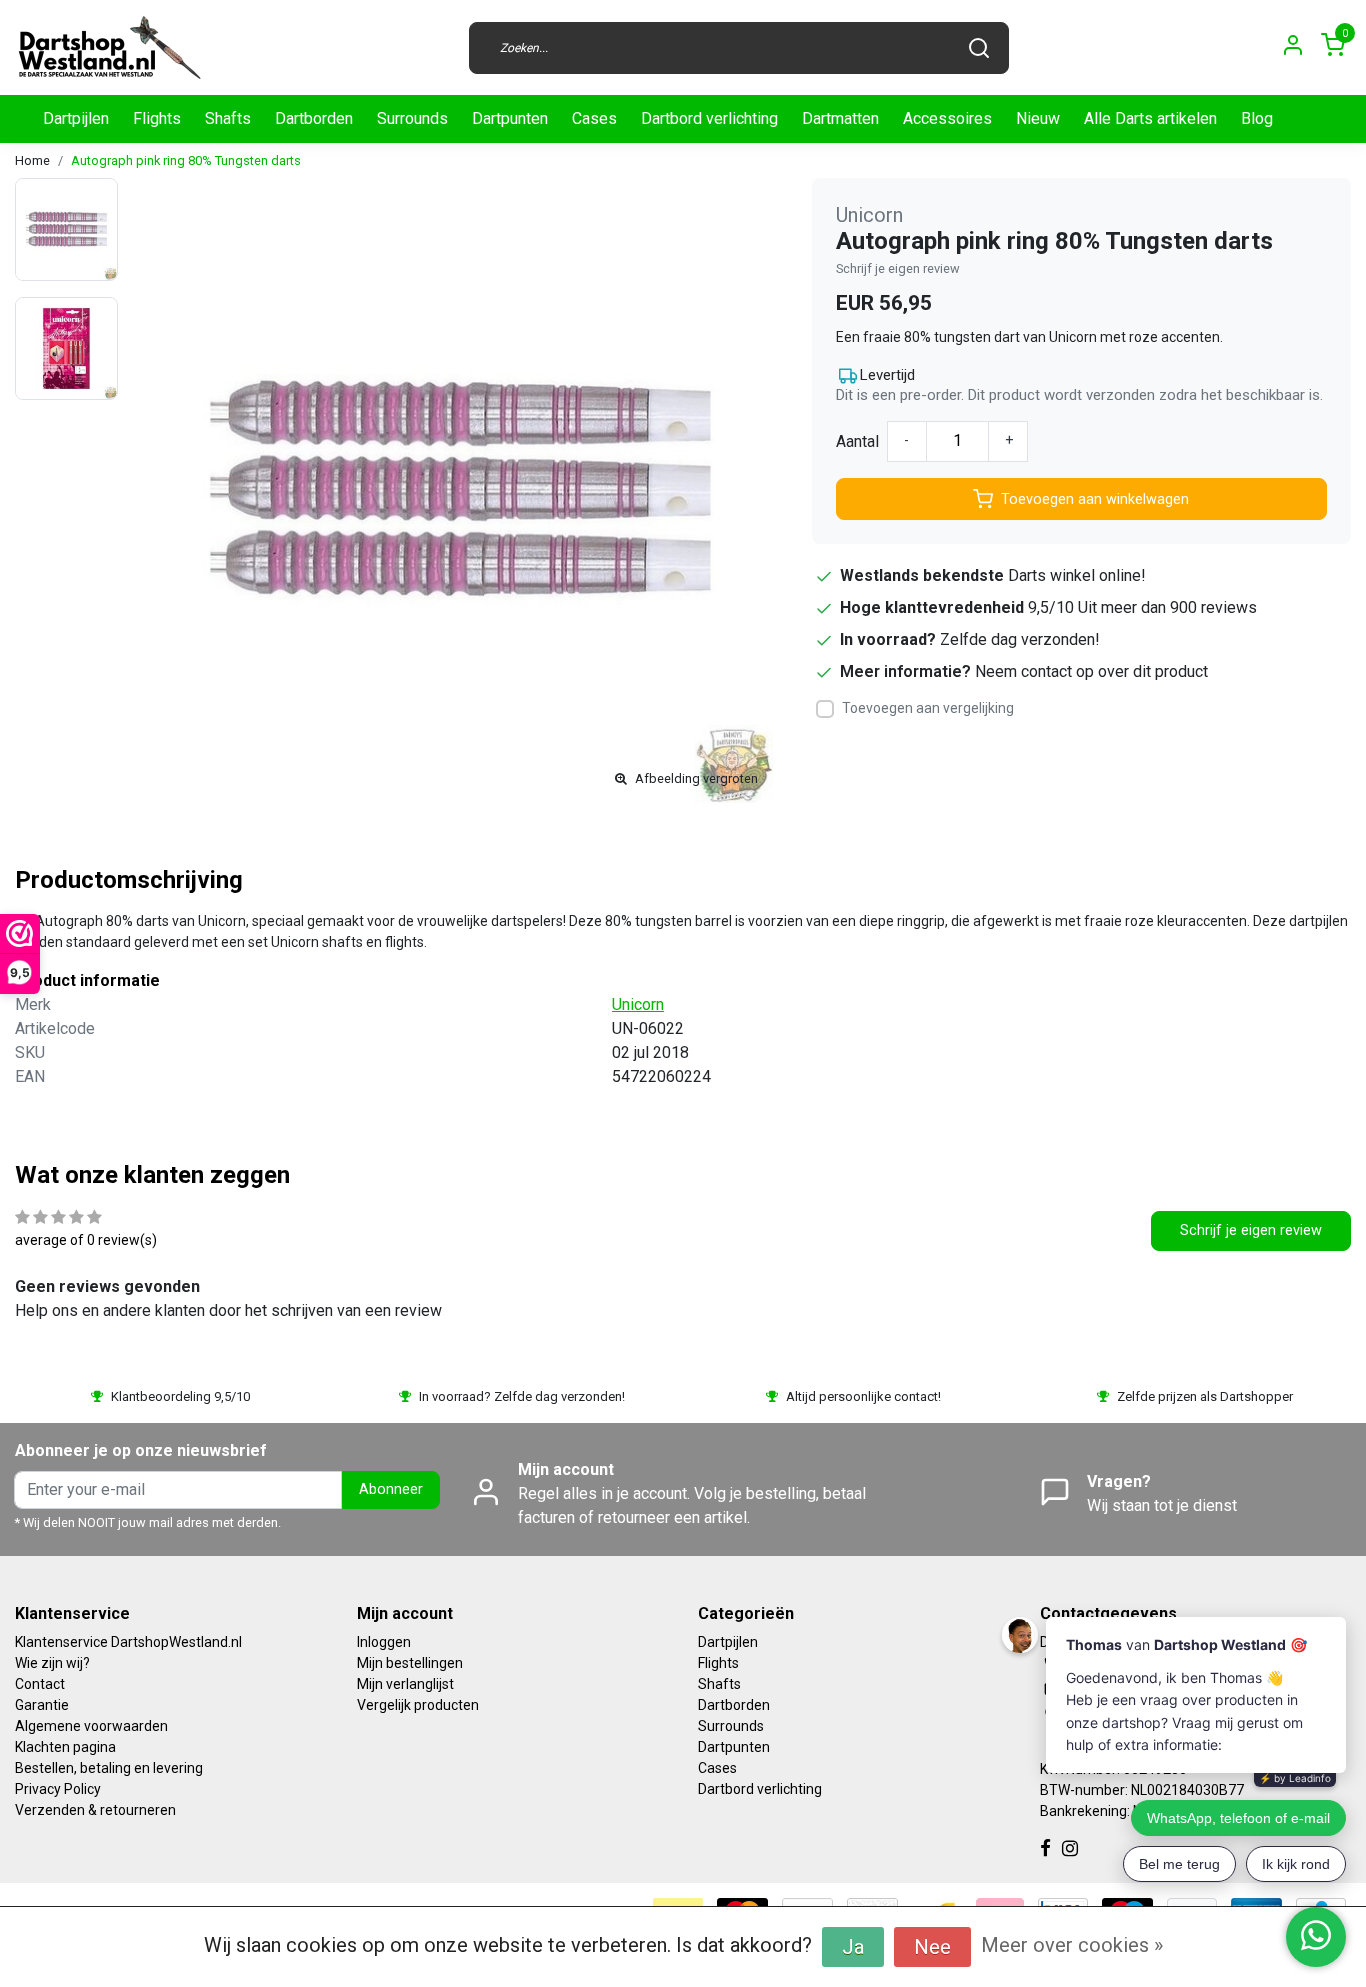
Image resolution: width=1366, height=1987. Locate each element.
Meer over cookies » (1072, 1945)
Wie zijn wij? (52, 1663)
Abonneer (391, 1489)
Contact (40, 1684)
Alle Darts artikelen (1150, 118)
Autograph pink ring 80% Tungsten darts (186, 160)
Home (32, 160)
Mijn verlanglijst (405, 1684)
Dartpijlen (76, 118)
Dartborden (314, 118)
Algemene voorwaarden (91, 1726)
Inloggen (384, 1642)
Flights (157, 118)
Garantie (42, 1705)
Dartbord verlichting (709, 118)
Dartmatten (840, 118)
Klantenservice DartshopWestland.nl (128, 1642)
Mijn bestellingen (410, 1663)
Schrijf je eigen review (898, 268)
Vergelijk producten (418, 1705)
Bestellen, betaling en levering (109, 1768)
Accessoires (947, 118)
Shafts (228, 118)
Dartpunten (510, 118)
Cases (594, 118)
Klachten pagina (65, 1747)
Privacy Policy (58, 1789)
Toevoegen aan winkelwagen (1095, 499)
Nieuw (1038, 118)
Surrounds (412, 118)
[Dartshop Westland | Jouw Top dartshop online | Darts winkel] (109, 47)
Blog (1257, 118)
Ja (853, 1947)
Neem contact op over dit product (1091, 671)
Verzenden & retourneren (95, 1810)
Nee (932, 1947)
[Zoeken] (979, 48)
